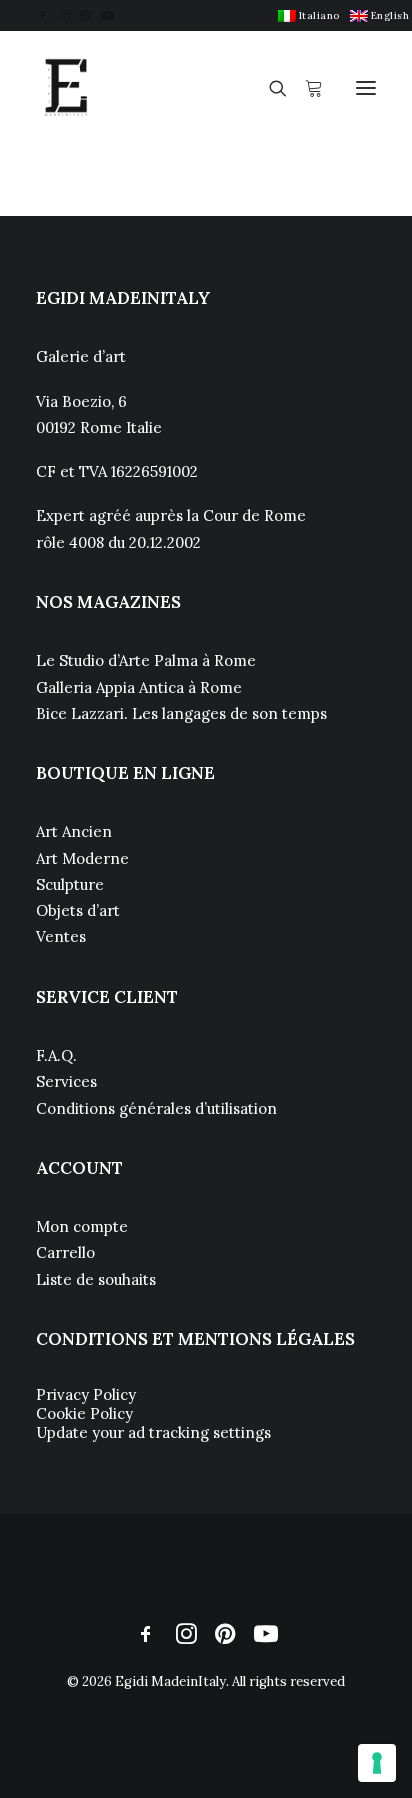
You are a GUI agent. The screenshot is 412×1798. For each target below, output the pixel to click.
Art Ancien (74, 831)
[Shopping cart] (305, 88)
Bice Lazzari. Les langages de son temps (181, 713)
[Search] (269, 88)
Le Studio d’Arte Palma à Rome (146, 660)
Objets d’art (78, 910)
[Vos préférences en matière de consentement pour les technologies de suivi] (377, 1763)
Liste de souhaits (96, 1279)
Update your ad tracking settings (153, 1432)
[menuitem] (309, 15)
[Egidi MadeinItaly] (66, 88)
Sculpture (70, 884)
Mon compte (82, 1226)
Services (66, 1081)
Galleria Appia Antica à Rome (139, 687)
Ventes (61, 936)
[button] (42, 15)
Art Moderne (82, 858)
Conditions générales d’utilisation (156, 1108)
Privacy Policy (86, 1394)
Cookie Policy (84, 1413)
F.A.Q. (56, 1055)
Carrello (65, 1252)
